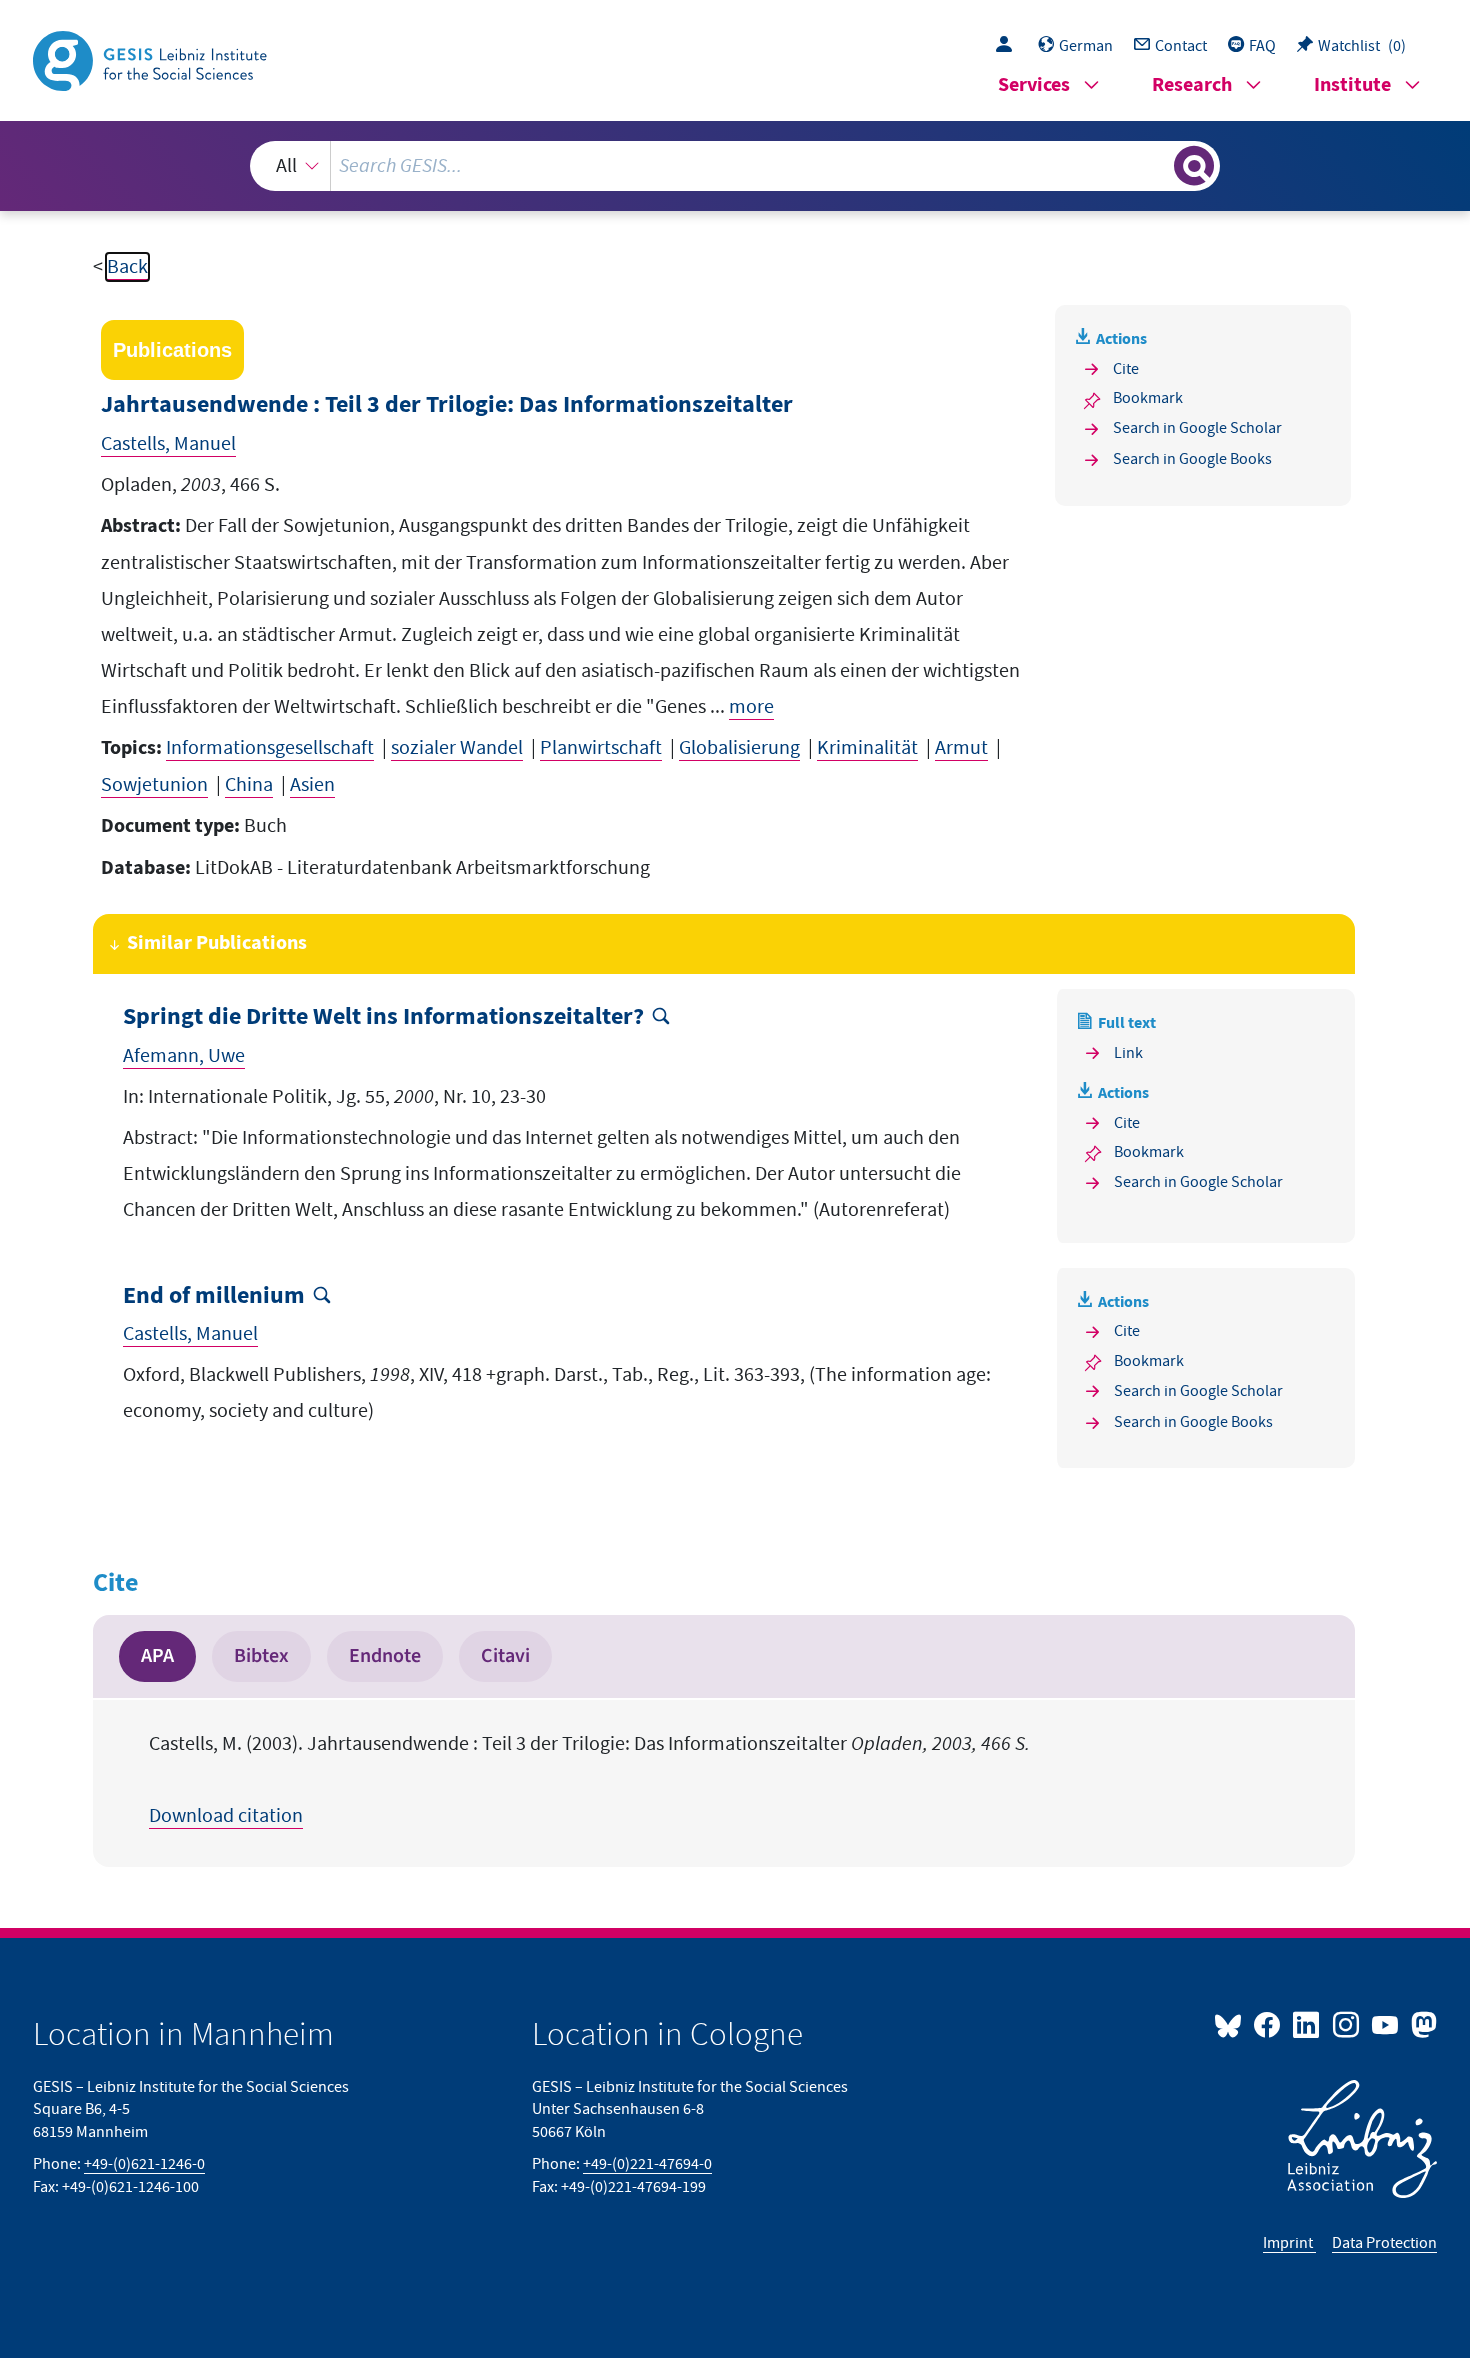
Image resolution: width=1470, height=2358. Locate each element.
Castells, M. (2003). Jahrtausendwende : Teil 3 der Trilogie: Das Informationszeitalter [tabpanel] (589, 1780)
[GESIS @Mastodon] (1421, 2024)
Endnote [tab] (385, 1656)
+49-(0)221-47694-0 (647, 2164)
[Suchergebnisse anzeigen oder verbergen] (1194, 166)
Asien (312, 785)
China (249, 785)
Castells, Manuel (168, 444)
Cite (1126, 369)
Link (1128, 1053)
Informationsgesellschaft (270, 748)
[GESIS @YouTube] (1386, 2024)
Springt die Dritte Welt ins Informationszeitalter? (383, 1017)
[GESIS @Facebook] (1268, 2024)
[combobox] (735, 166)
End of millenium (214, 1296)
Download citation (226, 1816)
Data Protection (1384, 2243)
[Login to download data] (1009, 46)
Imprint (1289, 2243)
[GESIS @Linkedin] (1307, 2024)
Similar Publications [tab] (217, 943)
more (751, 707)
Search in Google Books (1192, 459)
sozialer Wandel (457, 748)
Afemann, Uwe (184, 1056)
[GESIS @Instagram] (1346, 2024)
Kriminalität (867, 748)
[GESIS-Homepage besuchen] (152, 59)
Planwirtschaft (601, 748)
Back (127, 267)
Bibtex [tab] (261, 1656)
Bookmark (1148, 398)
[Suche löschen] (1157, 165)
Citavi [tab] (505, 1656)
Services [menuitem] (1034, 85)
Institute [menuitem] (1352, 85)
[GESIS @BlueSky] (1232, 2024)
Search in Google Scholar (1197, 428)
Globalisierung (739, 748)
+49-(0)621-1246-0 (144, 2164)
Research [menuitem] (1192, 85)
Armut (961, 748)
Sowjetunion (154, 785)
